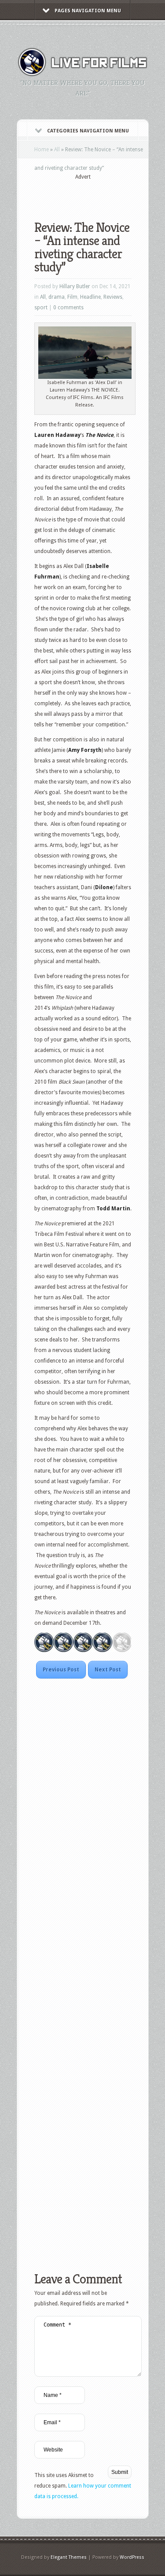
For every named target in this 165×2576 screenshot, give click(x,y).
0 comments (68, 308)
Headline (90, 297)
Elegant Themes (69, 2557)
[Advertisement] (100, 194)
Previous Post (61, 1670)
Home (42, 150)
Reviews (113, 297)
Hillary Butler (75, 286)
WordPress (132, 2557)
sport (41, 308)
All (57, 150)
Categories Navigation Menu (88, 131)
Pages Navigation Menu (88, 11)
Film (72, 297)
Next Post (108, 1670)
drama (57, 297)
